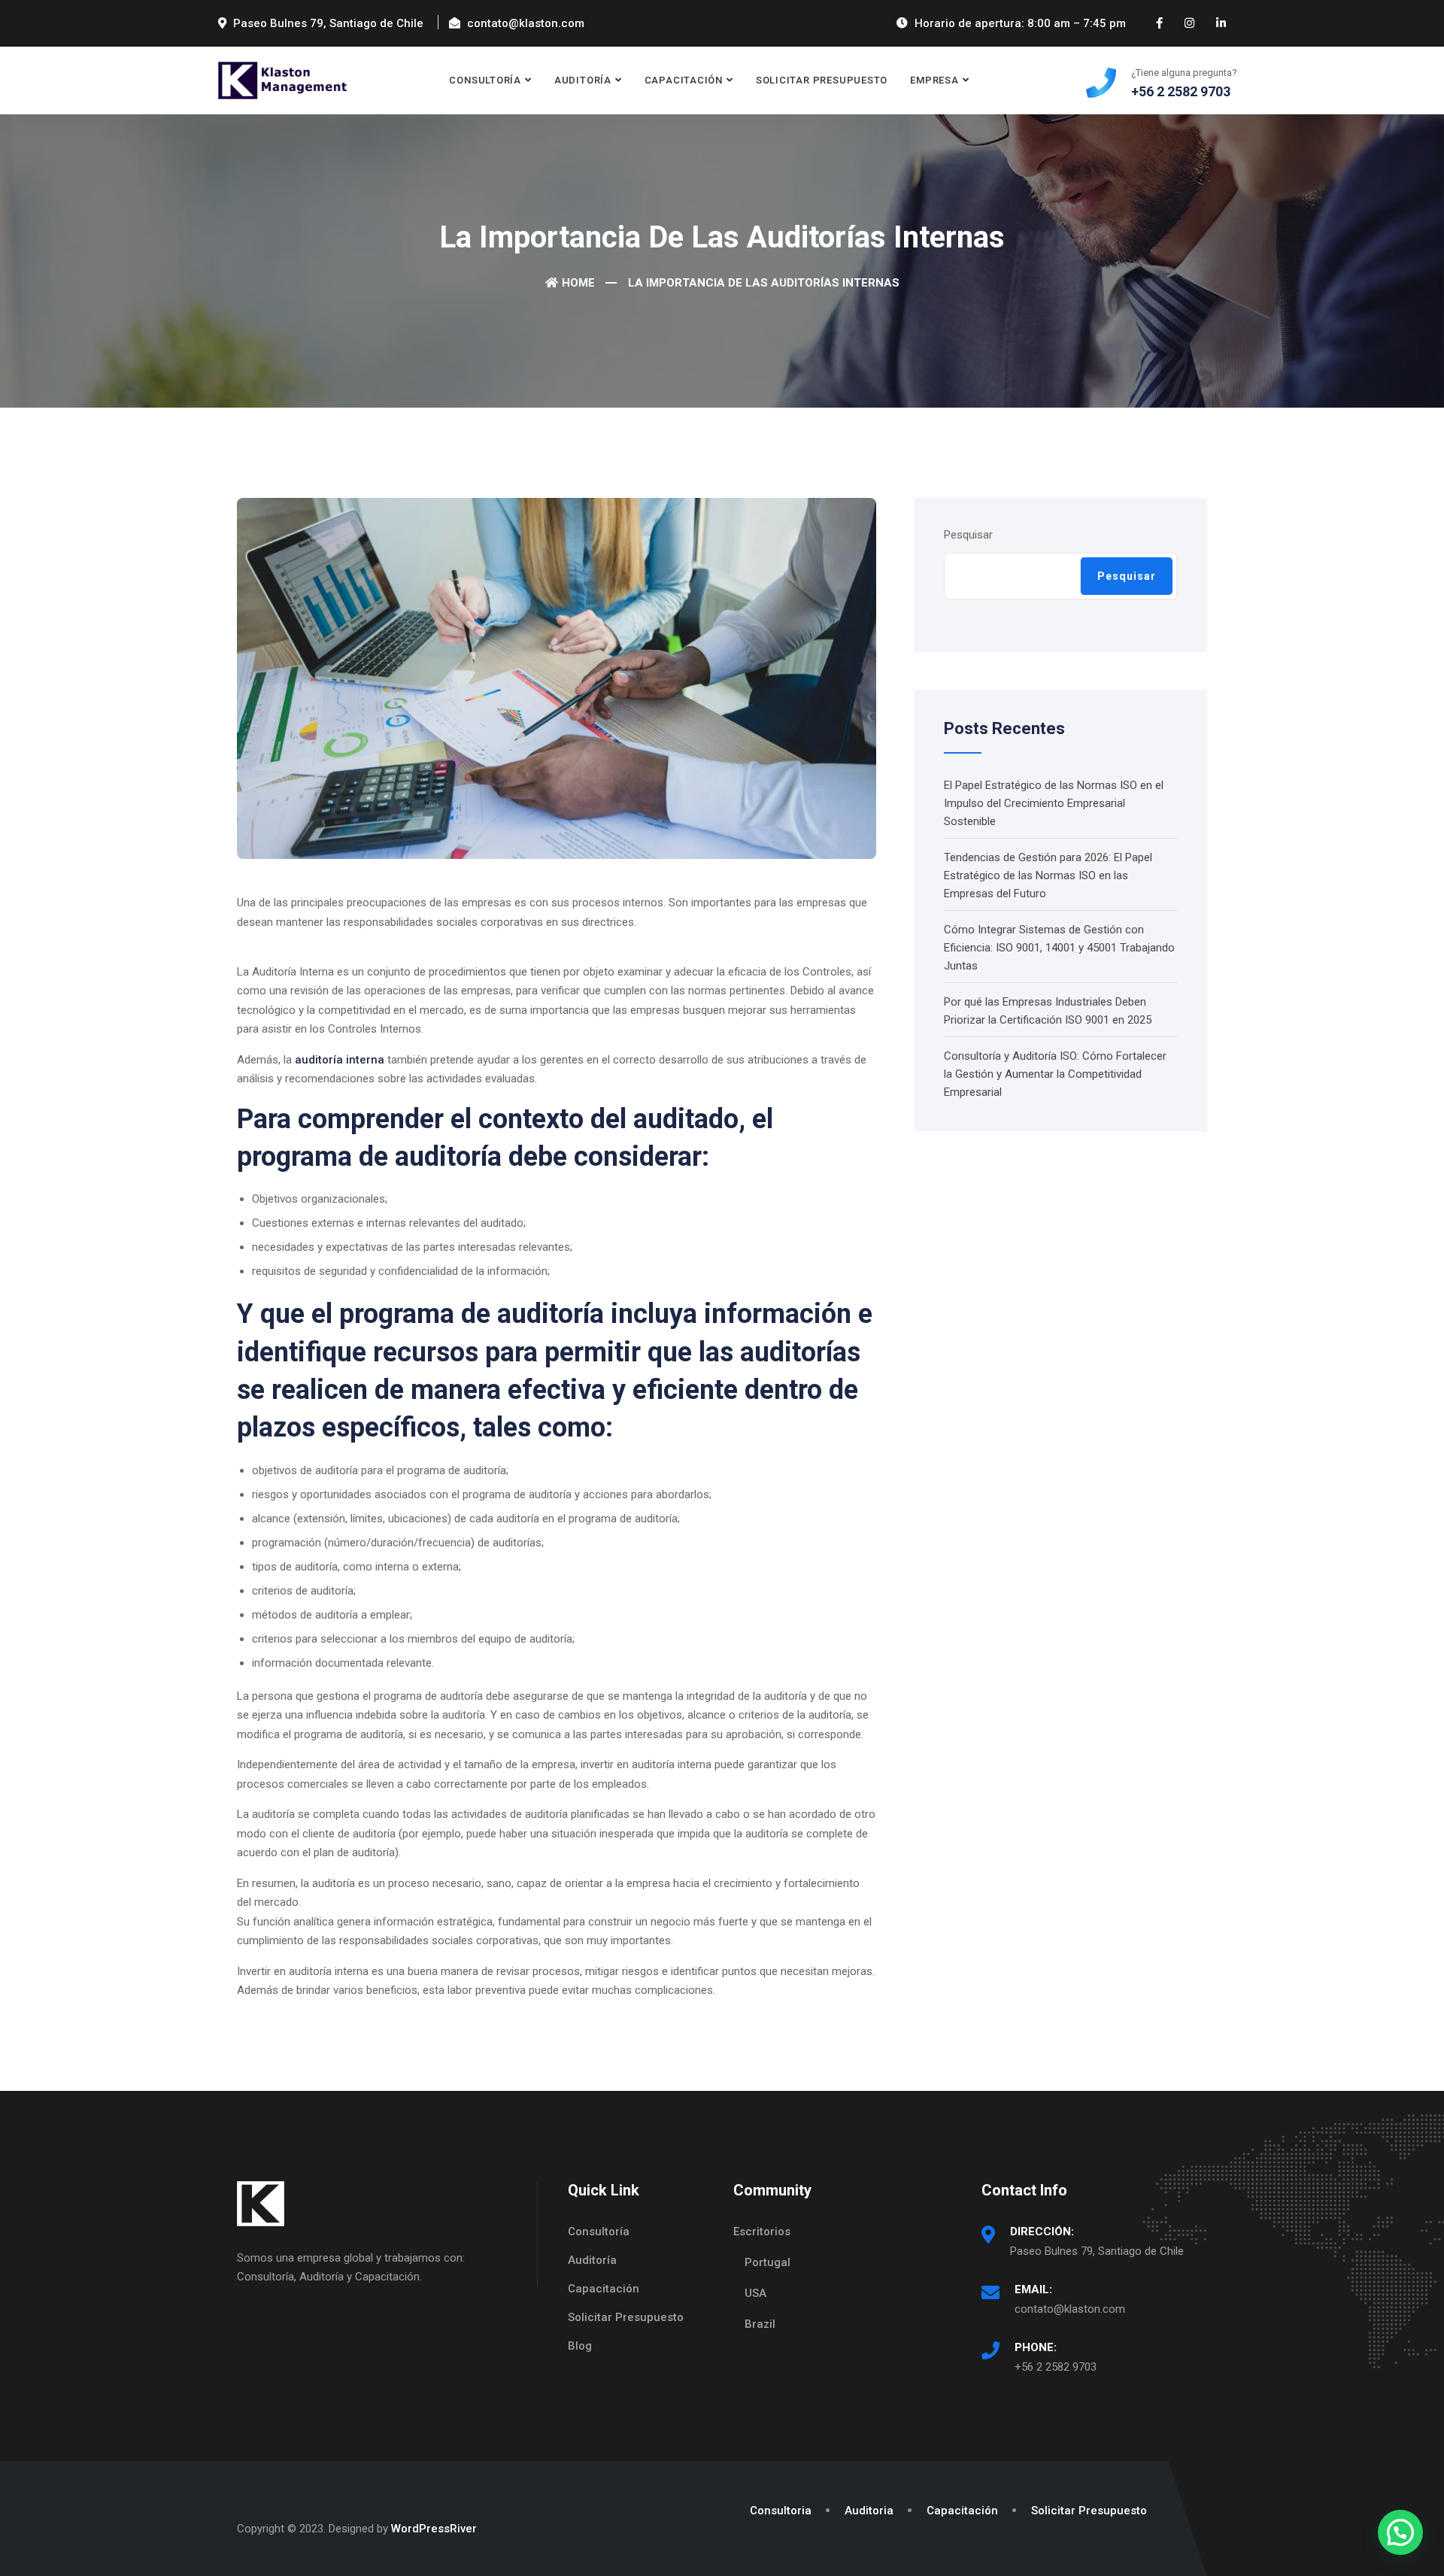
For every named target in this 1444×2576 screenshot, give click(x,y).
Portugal (768, 2262)
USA (755, 2293)
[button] (1400, 2532)
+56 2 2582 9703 (1056, 2367)
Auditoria (869, 2511)
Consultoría (599, 2232)
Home (578, 283)
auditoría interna (340, 1060)
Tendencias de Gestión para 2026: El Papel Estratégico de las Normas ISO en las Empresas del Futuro (1048, 875)
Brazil (760, 2324)
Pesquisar (968, 535)
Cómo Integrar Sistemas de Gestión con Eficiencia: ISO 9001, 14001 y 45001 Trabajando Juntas (1059, 948)
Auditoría (592, 2260)
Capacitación (604, 2289)
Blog (580, 2346)
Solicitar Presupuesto (822, 80)
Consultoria (781, 2511)
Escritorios (762, 2232)
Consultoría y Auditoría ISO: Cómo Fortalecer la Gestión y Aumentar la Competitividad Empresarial (1055, 1074)
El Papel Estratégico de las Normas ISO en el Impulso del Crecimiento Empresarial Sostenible (1054, 803)
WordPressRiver (434, 2529)
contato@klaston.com (1070, 2309)
